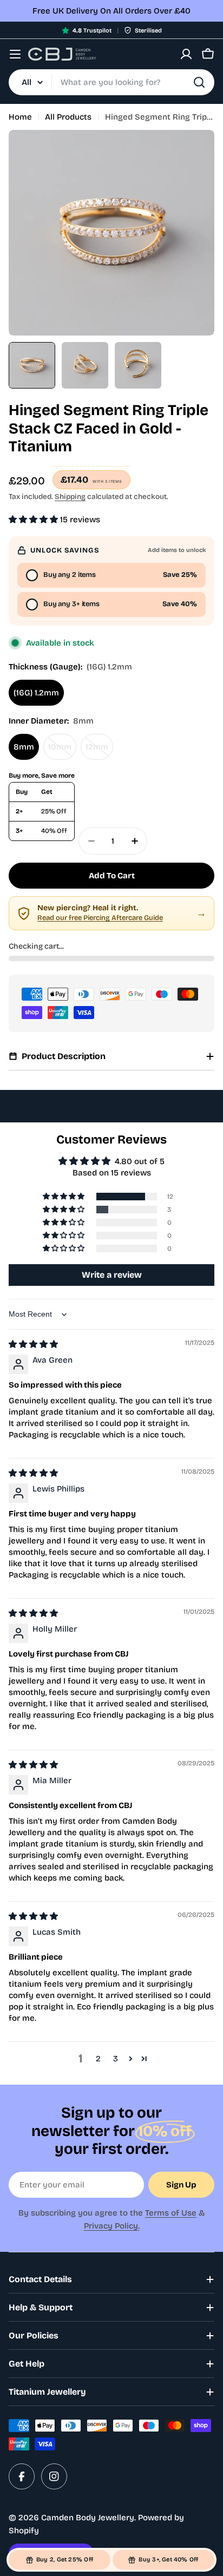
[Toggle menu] (15, 54)
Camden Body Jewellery (88, 2518)
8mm (24, 747)
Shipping (70, 497)
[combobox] (111, 82)
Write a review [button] (112, 1275)
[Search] (199, 82)
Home (20, 117)
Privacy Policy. (112, 2226)
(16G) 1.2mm (36, 693)
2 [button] (98, 2059)
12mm (99, 751)
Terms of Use (171, 2213)
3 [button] (116, 2059)
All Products (68, 117)
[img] (33, 1344)
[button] (34, 520)
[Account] (186, 54)
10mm (62, 751)
